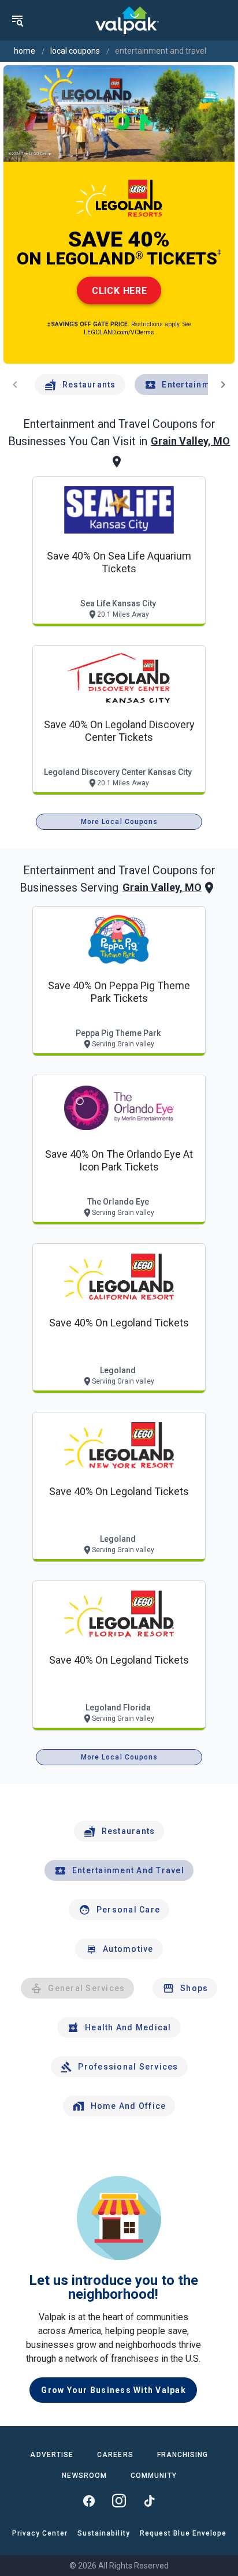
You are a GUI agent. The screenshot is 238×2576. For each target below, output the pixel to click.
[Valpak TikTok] (149, 2501)
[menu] (17, 20)
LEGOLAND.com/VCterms (119, 332)
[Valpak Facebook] (89, 2501)
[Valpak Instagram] (119, 2501)
